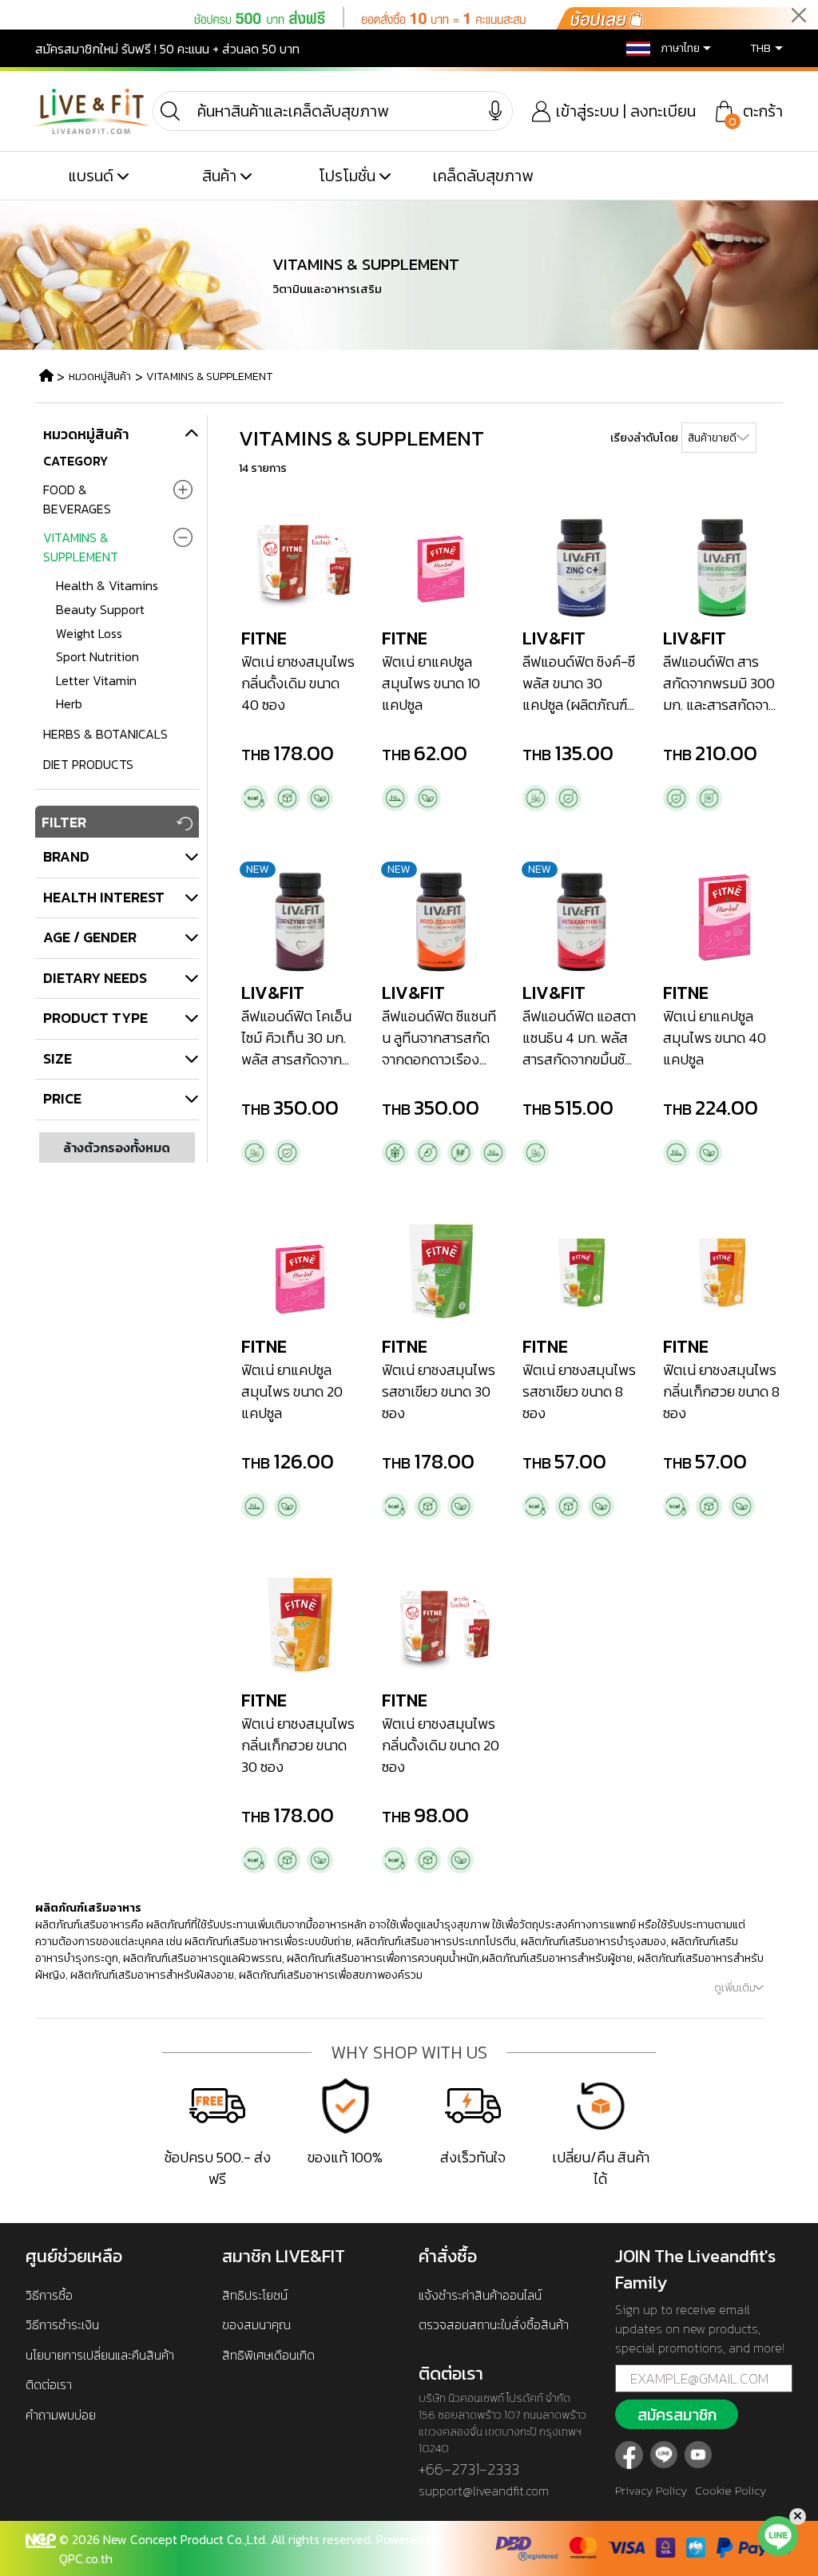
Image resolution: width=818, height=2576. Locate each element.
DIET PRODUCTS (88, 764)
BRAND (66, 856)
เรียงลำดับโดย (644, 438)
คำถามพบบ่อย (61, 2415)
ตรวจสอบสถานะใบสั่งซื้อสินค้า (494, 2324)
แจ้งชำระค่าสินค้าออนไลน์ (480, 2295)
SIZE (58, 1058)
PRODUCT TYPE (95, 1018)
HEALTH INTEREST (104, 897)
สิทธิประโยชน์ (255, 2295)
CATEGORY (75, 461)
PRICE (62, 1098)
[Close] (799, 16)
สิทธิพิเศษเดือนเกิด (268, 2355)
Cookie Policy (731, 2490)
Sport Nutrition (97, 656)
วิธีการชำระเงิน (62, 2324)
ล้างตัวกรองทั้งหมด (117, 1147)
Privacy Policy (651, 2490)
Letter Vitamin (96, 680)
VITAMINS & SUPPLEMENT (209, 376)
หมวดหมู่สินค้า (100, 376)
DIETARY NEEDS (95, 978)
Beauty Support (100, 609)
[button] (661, 48)
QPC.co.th (86, 2558)
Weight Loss (89, 633)
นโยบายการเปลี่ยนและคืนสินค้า (100, 2355)
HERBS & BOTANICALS (105, 734)
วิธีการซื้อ (49, 2295)
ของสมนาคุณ (256, 2324)
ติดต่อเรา (49, 2384)
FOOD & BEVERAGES (77, 499)
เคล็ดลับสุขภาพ (483, 176)
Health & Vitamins (107, 585)
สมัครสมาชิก (677, 2415)
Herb (69, 703)
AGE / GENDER (90, 937)
